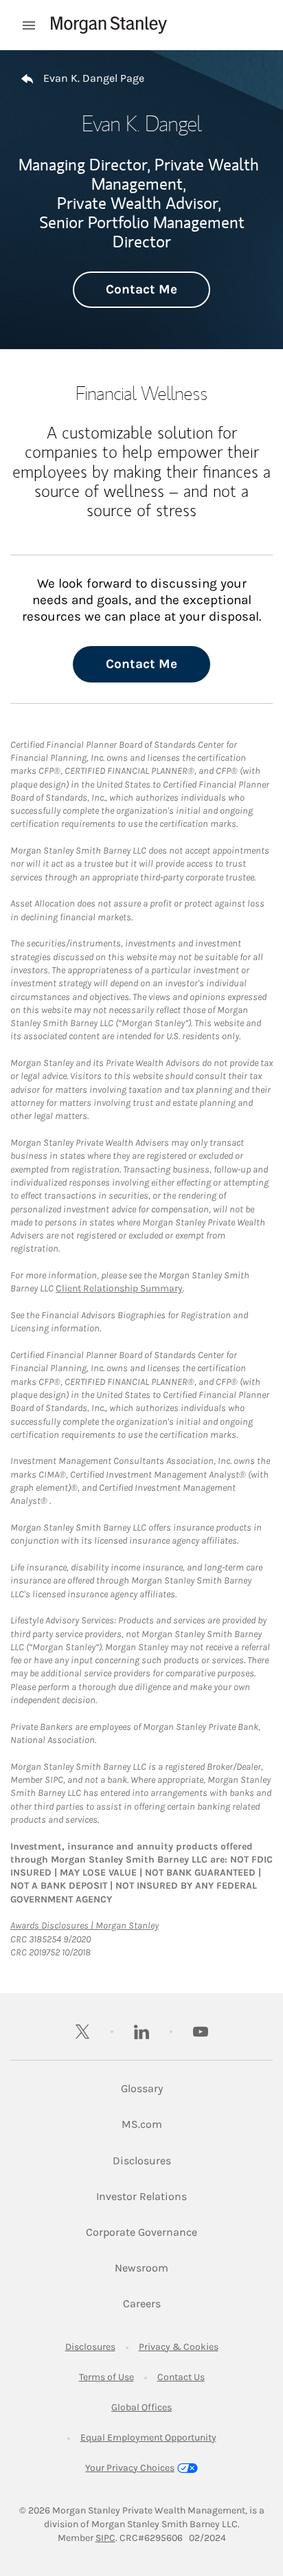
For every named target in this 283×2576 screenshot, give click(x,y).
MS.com (142, 2124)
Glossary (142, 2088)
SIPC (105, 2538)
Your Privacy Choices (130, 2468)
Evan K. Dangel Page (94, 78)
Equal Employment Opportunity (148, 2438)
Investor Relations (141, 2196)
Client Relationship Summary (119, 1288)
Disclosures (142, 2160)
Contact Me (141, 289)
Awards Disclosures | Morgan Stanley (84, 1925)
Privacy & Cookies (179, 2347)
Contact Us (181, 2377)
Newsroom (141, 2267)
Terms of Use (106, 2377)
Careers (142, 2303)
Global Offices (141, 2407)
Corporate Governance (141, 2232)
